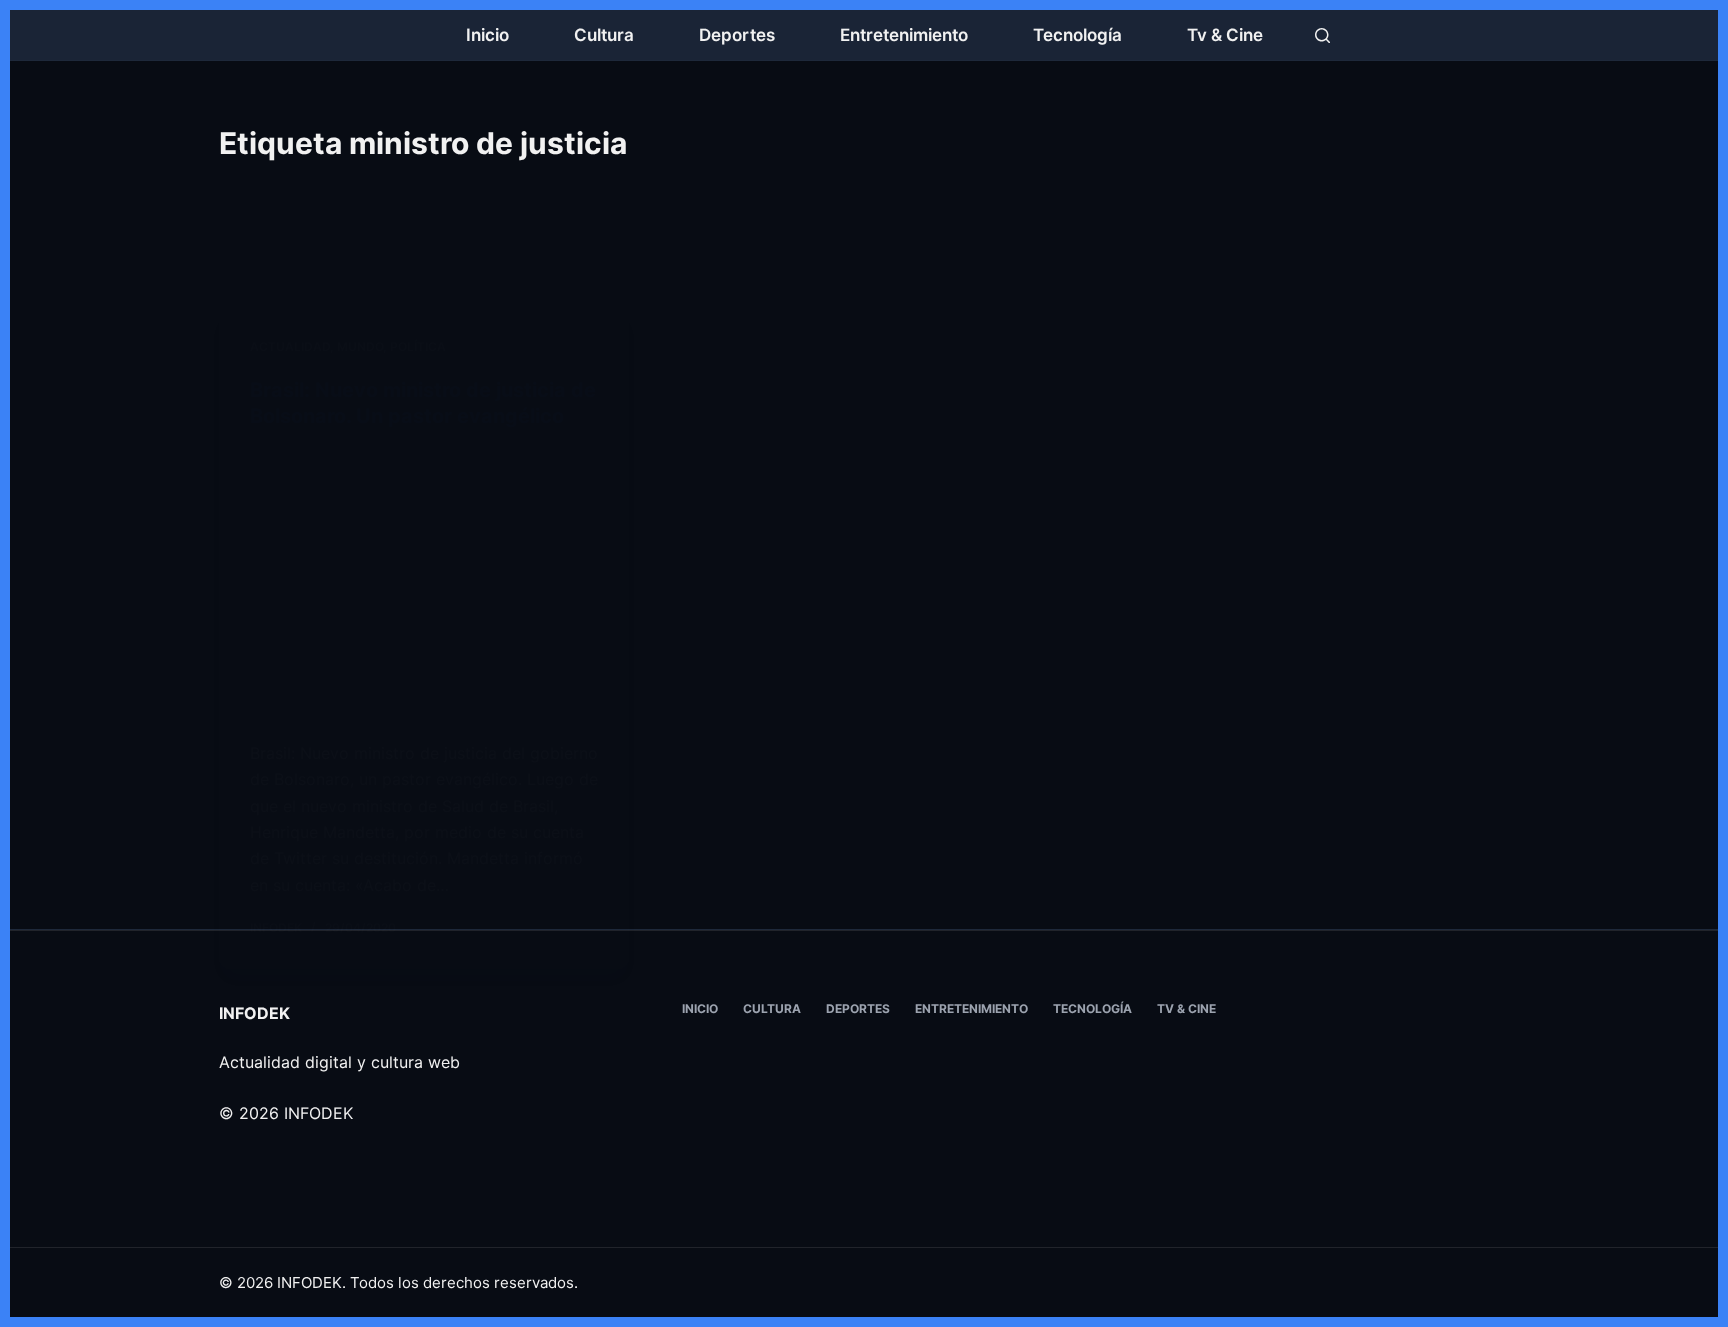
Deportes (737, 35)
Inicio (487, 35)
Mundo (360, 346)
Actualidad (290, 346)
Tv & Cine (1225, 35)
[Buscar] (1322, 35)
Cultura (604, 35)
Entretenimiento (904, 35)
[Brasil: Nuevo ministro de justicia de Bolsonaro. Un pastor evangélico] (424, 584)
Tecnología (1077, 35)
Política (418, 346)
